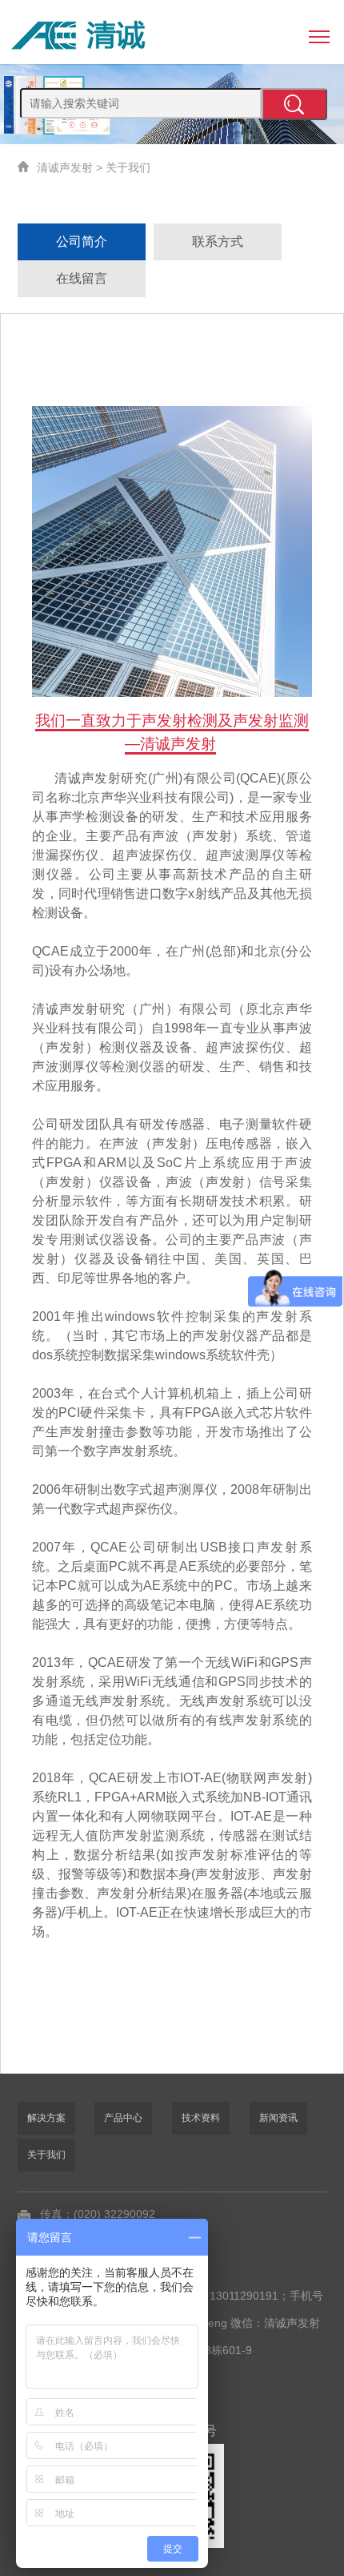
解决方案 (46, 2118)
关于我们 (128, 167)
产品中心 (123, 2118)
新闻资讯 (278, 2118)
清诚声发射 (65, 167)
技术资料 (201, 2118)
